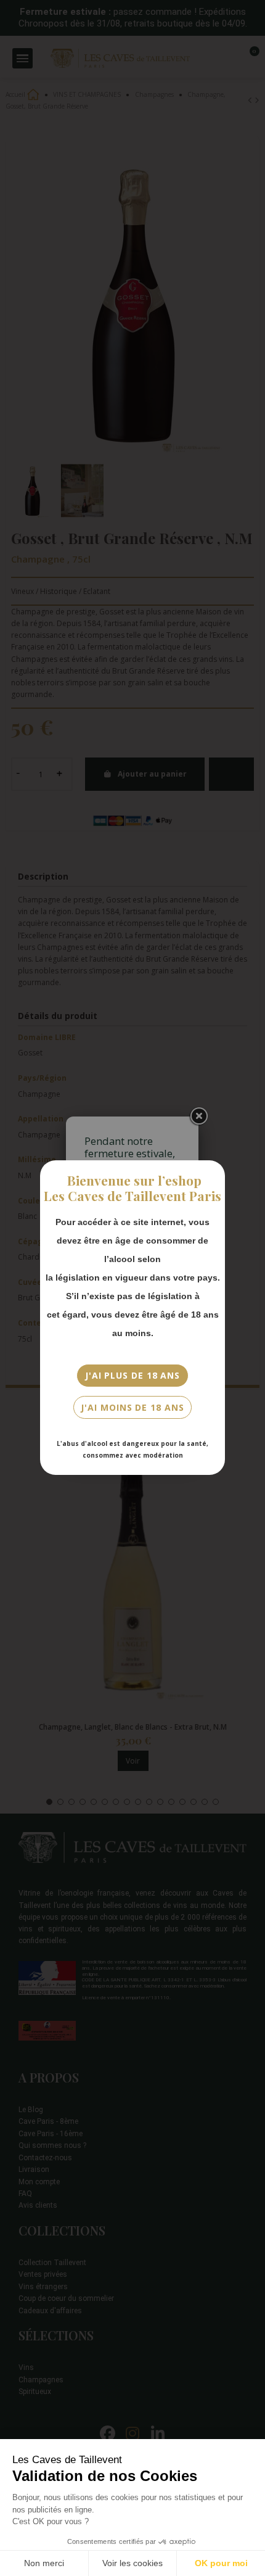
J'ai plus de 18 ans (132, 1375)
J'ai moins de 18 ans (132, 1407)
